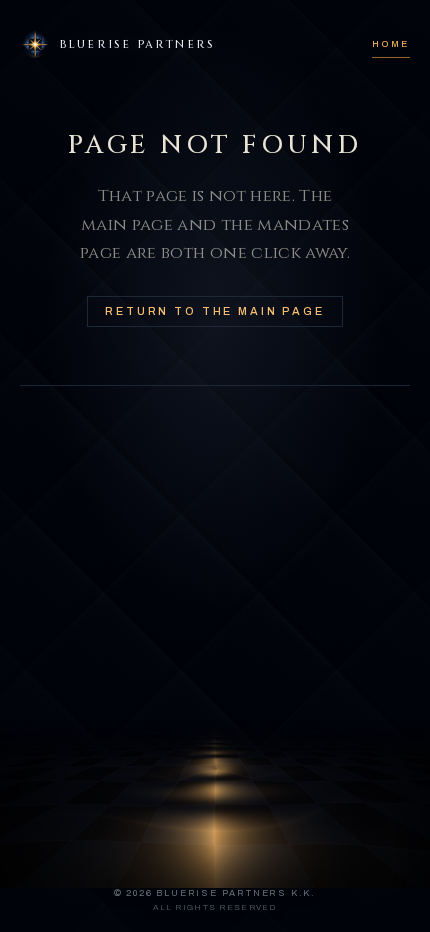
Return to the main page (215, 311)
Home (391, 44)
